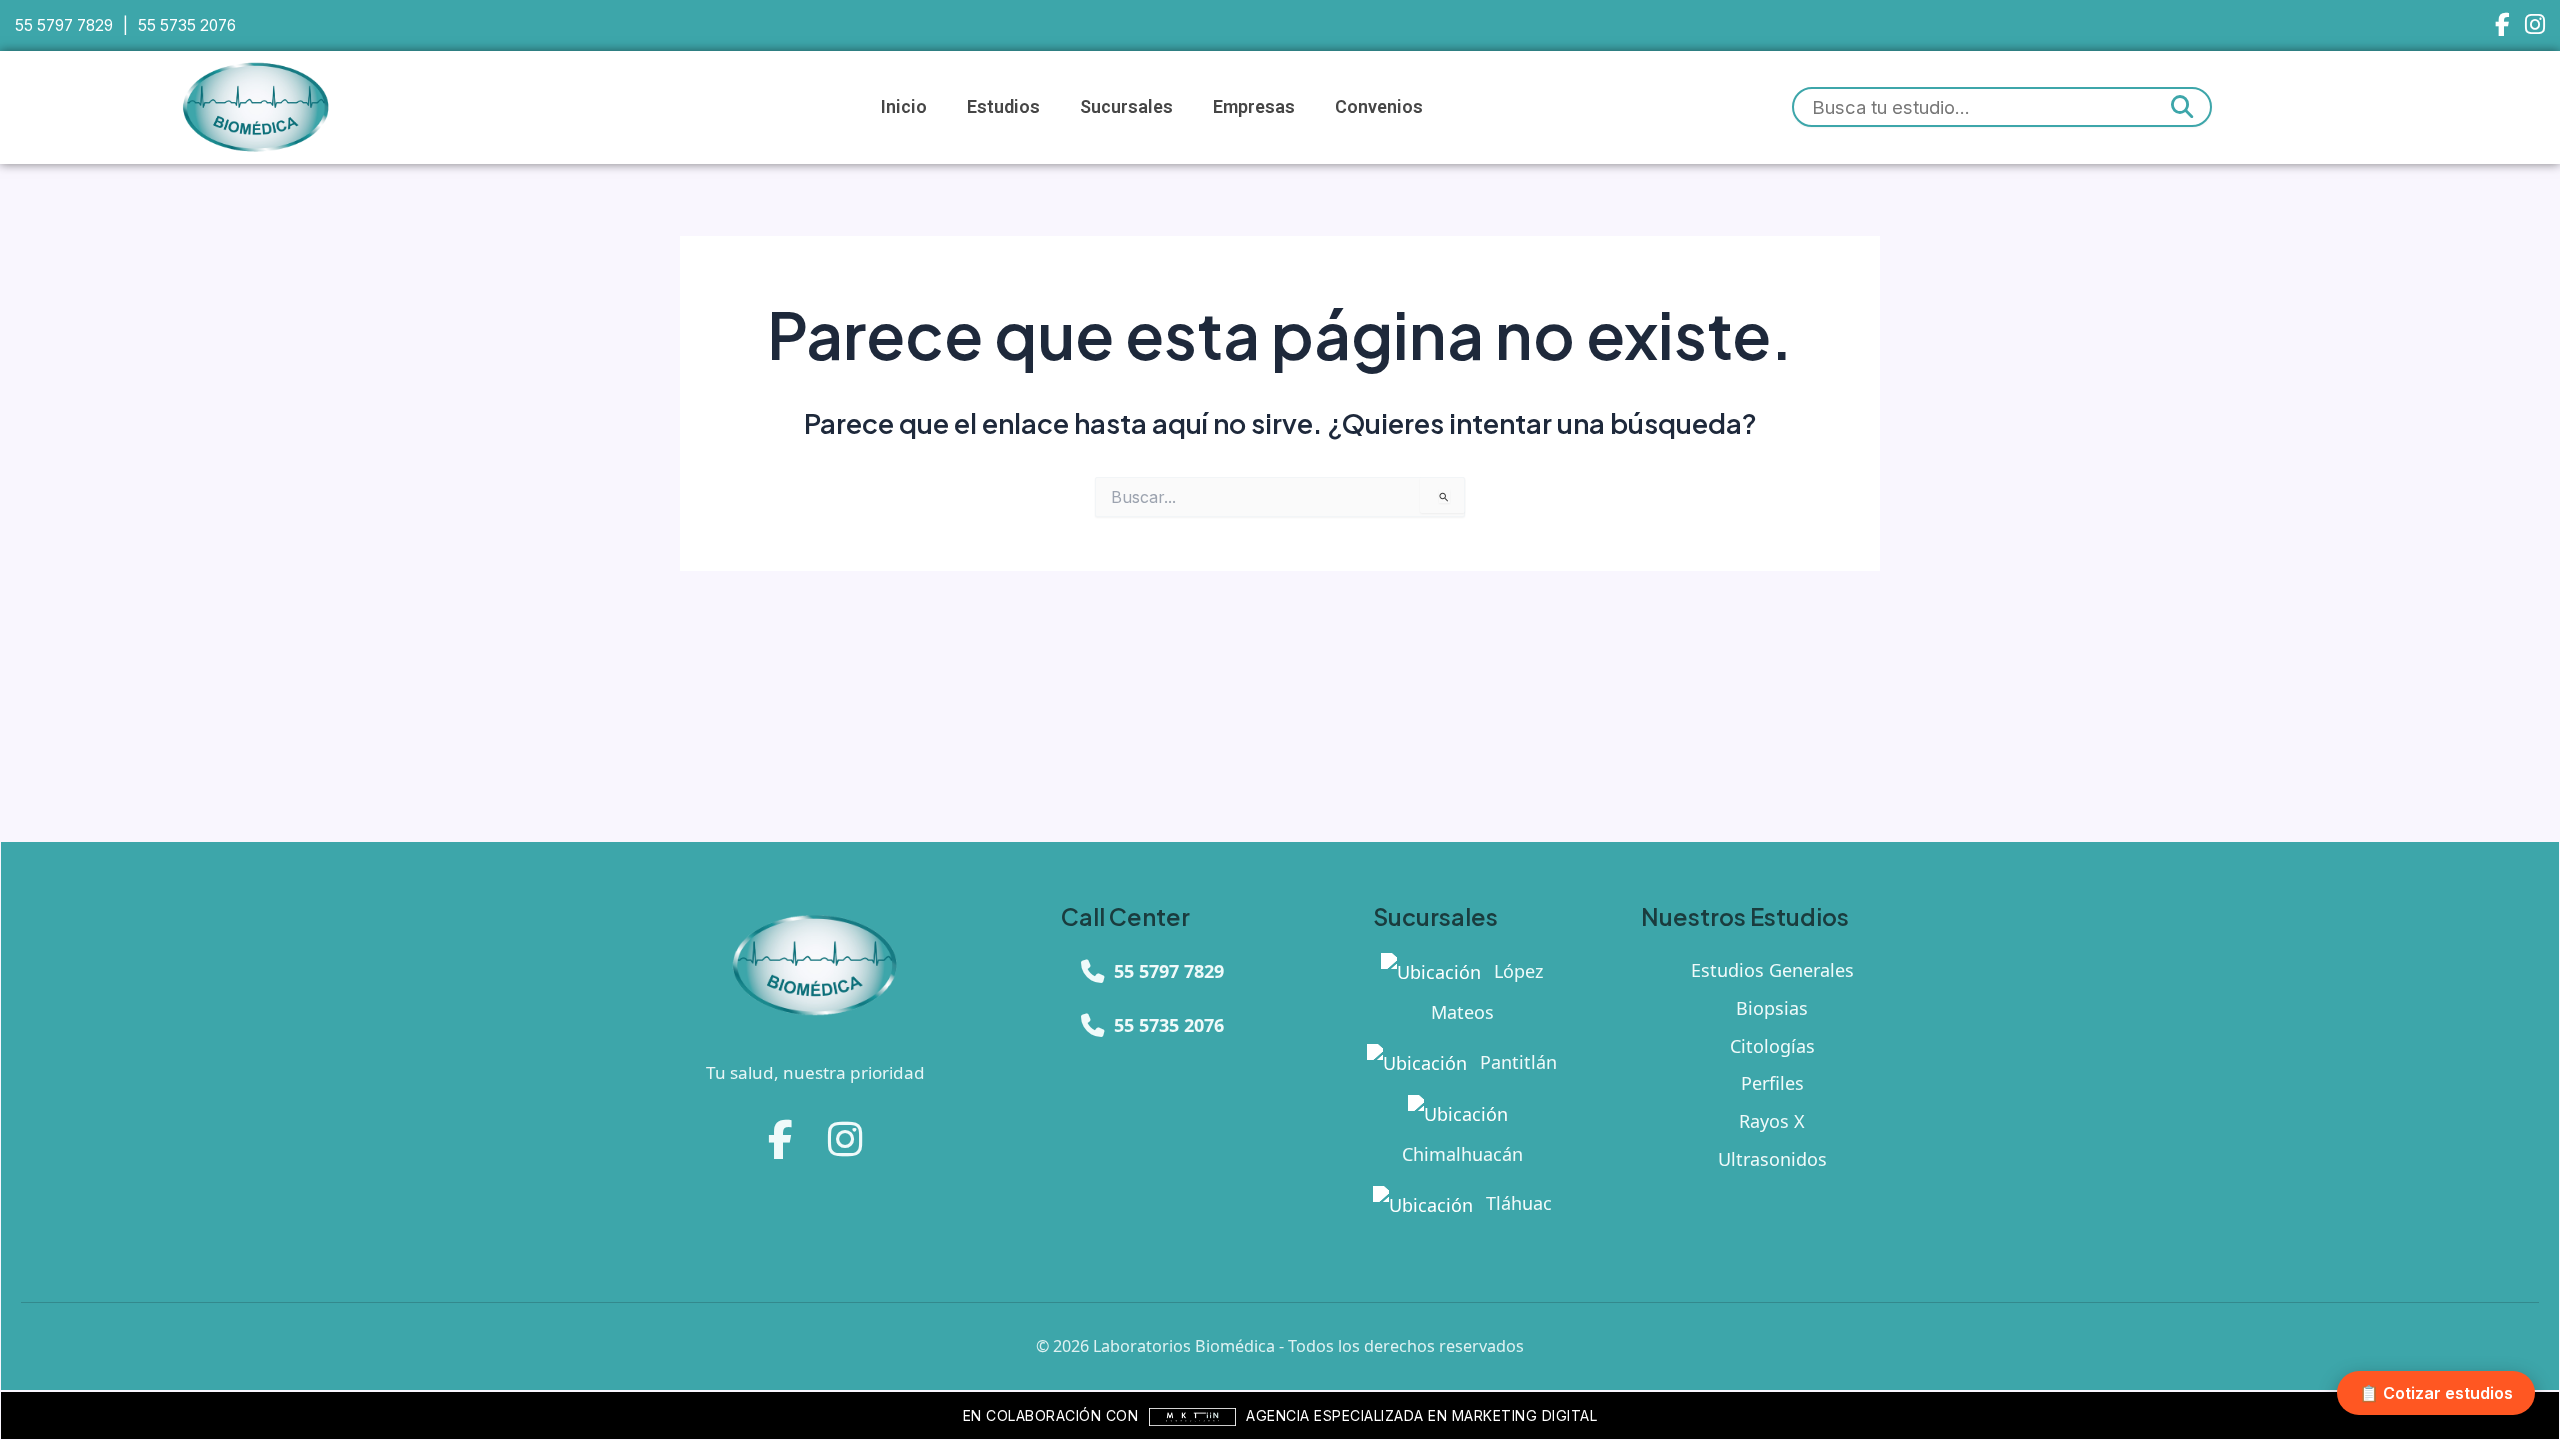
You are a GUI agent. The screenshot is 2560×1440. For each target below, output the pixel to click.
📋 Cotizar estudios (2436, 1393)
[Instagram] (2535, 25)
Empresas (1254, 106)
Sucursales (1126, 106)
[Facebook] (2502, 25)
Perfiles (1772, 1083)
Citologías (1772, 1046)
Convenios (1379, 106)
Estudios (1003, 106)
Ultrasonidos (1772, 1159)
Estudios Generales (1772, 970)
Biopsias (1772, 1008)
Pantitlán (1516, 1062)
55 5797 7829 (64, 25)
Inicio (904, 106)
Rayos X (1772, 1121)
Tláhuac (1516, 1203)
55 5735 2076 (187, 25)
